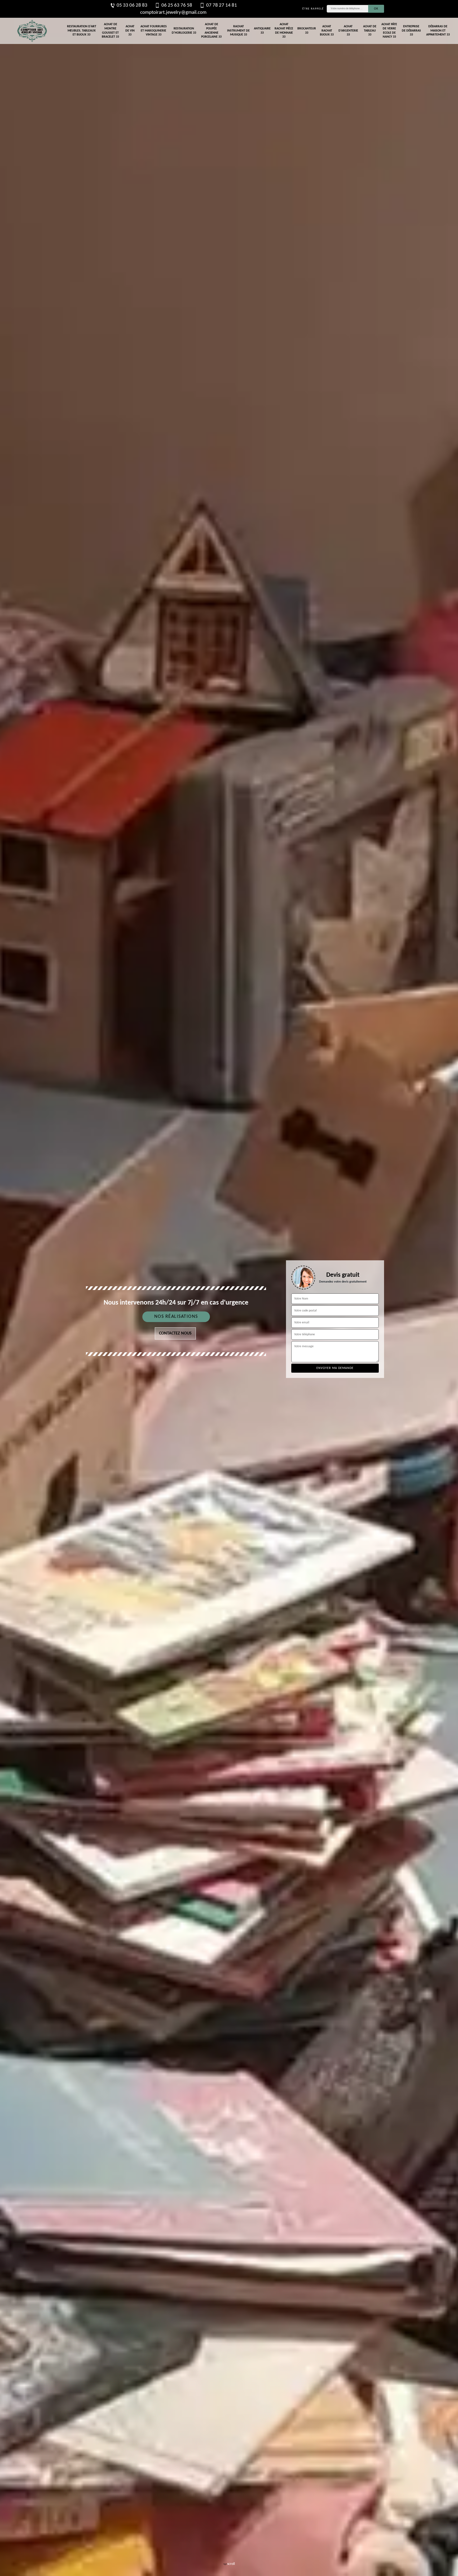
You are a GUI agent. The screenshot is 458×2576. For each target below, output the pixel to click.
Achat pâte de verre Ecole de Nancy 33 (389, 31)
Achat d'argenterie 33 (348, 31)
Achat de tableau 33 (370, 31)
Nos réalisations (176, 1317)
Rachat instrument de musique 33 (238, 31)
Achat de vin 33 (130, 31)
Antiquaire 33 (262, 31)
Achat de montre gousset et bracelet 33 (110, 31)
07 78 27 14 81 (222, 5)
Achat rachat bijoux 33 (327, 31)
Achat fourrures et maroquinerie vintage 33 (154, 31)
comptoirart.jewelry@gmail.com (173, 13)
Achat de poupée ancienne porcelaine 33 (211, 31)
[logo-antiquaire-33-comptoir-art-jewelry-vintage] (32, 31)
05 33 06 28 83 (132, 5)
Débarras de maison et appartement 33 (438, 31)
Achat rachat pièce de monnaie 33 (284, 31)
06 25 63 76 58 (177, 5)
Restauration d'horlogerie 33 (184, 31)
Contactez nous (175, 1333)
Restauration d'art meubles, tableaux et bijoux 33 (82, 31)
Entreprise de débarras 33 (411, 31)
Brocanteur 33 (307, 31)
